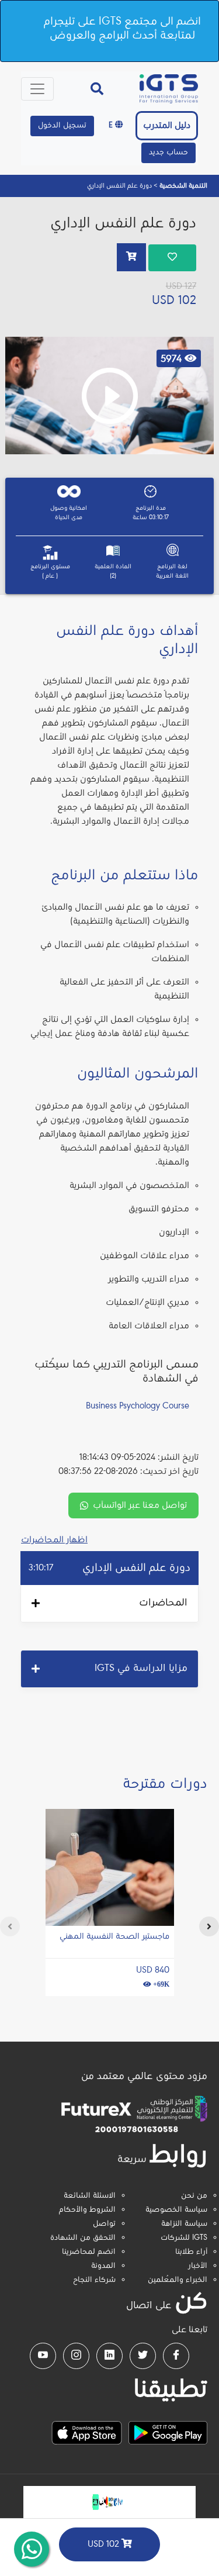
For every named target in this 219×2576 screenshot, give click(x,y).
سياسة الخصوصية (176, 2210)
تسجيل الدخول (62, 126)
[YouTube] (43, 2356)
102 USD (105, 2544)
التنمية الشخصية (182, 186)
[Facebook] (176, 2356)
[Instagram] (76, 2356)
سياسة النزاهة (184, 2224)
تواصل (104, 2224)
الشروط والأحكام (87, 2210)
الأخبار (198, 2266)
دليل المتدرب (167, 126)
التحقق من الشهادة (83, 2238)
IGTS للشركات (184, 2238)
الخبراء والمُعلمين (178, 2280)
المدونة (103, 2266)
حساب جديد (168, 153)
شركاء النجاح (94, 2280)
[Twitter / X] (143, 2356)
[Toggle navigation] (37, 89)
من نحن (194, 2196)
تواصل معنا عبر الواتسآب (140, 1505)
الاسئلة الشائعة (90, 2196)
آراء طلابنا (191, 2252)
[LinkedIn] (109, 2356)
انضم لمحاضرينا (89, 2252)
